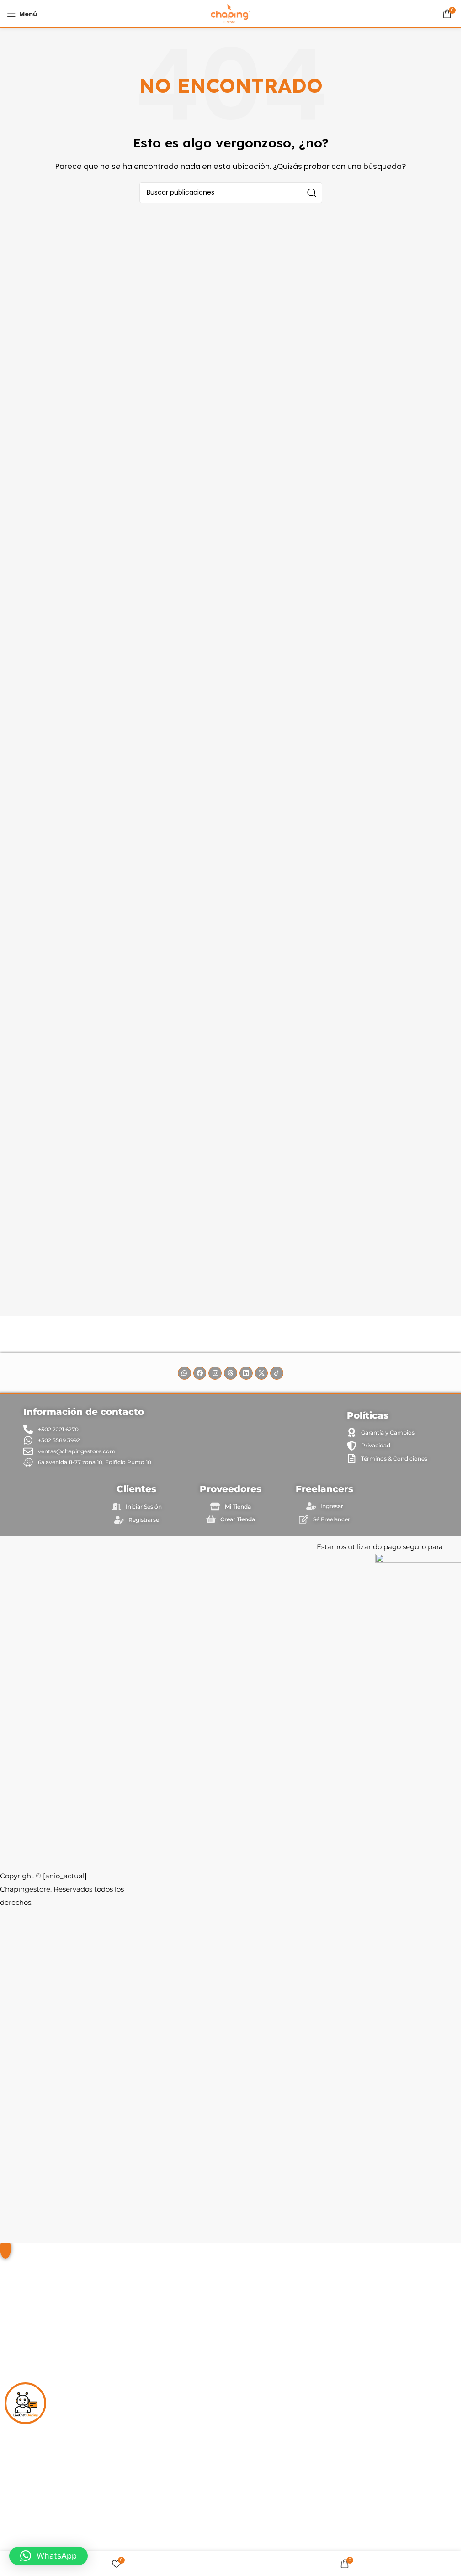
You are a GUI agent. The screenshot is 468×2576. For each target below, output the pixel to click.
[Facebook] (200, 1373)
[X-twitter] (262, 1373)
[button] (48, 2556)
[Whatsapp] (184, 1373)
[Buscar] (312, 193)
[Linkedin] (246, 1373)
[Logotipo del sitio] (231, 13)
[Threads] (231, 1373)
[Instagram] (215, 1373)
